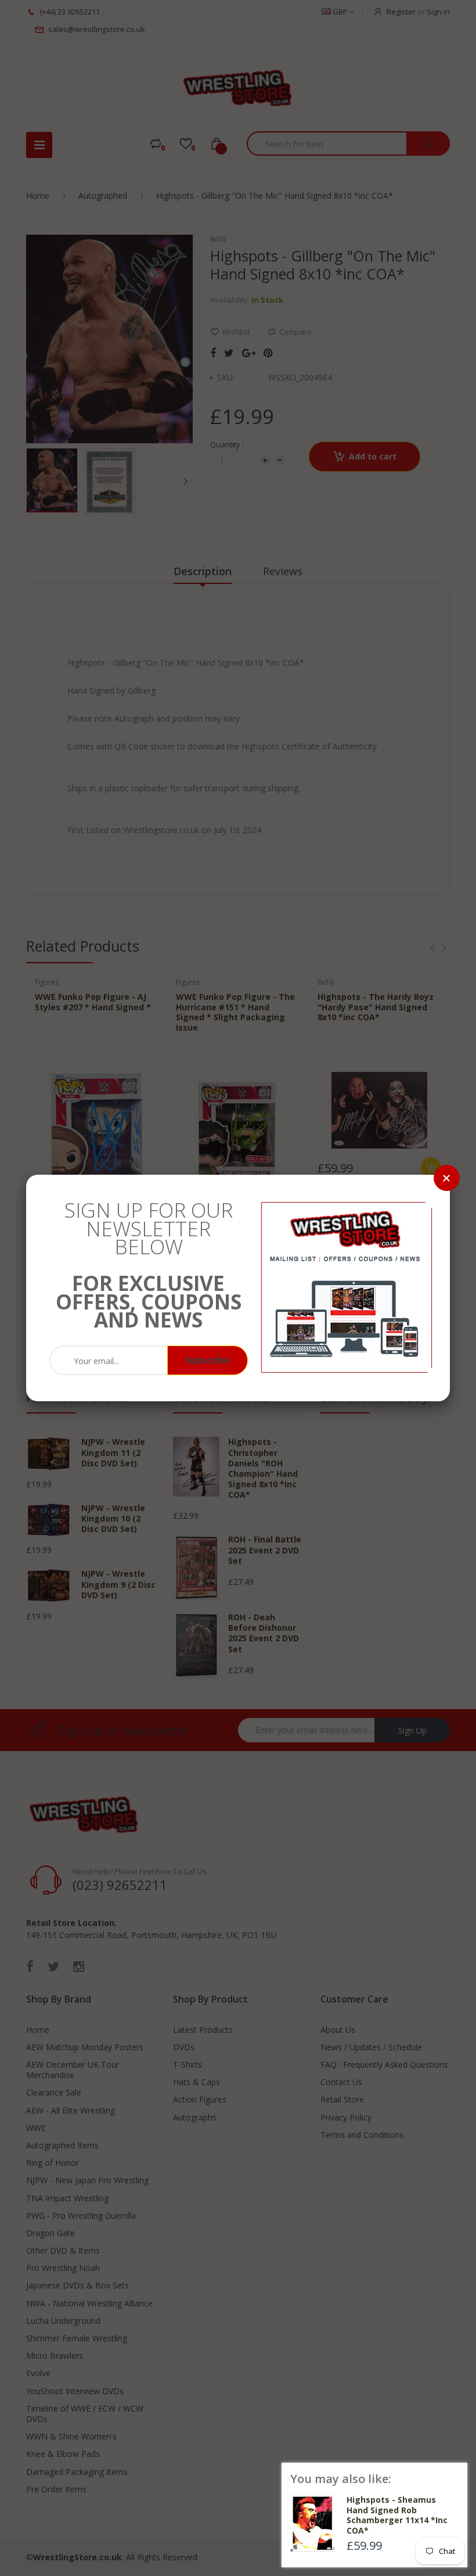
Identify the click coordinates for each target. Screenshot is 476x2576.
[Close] (447, 1178)
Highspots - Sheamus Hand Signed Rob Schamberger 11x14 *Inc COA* (397, 2515)
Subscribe (208, 1360)
